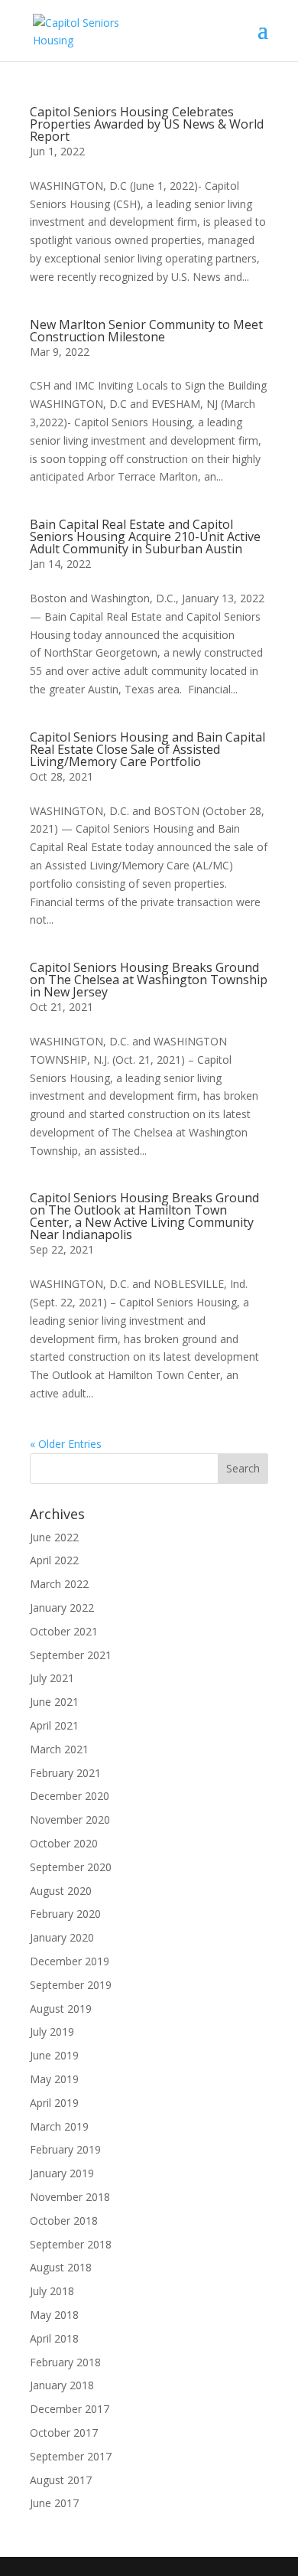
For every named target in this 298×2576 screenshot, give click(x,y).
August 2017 (61, 2480)
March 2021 (59, 1749)
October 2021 (64, 1631)
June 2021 (54, 1702)
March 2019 (59, 2126)
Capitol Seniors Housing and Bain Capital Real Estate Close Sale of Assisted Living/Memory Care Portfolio (147, 749)
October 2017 (64, 2433)
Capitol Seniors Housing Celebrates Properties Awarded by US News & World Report (147, 124)
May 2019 (54, 2079)
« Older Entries (66, 1444)
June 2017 (54, 2503)
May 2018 (54, 2315)
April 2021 (54, 1725)
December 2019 (70, 1961)
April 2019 (54, 2103)
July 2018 (52, 2291)
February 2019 (65, 2149)
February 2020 (65, 1914)
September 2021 (71, 1655)
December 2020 (70, 1796)
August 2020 (61, 1891)
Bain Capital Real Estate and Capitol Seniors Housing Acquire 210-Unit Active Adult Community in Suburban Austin (145, 536)
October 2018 (64, 2221)
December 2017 (70, 2409)
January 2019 (62, 2173)
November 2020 (70, 1820)
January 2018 (62, 2385)
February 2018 (65, 2362)
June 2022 (54, 1537)
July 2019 (52, 2031)
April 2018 (54, 2338)
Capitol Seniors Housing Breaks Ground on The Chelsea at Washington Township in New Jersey (149, 980)
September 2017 (71, 2456)
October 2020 (64, 1843)
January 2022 (62, 1608)
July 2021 (52, 1678)
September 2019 (71, 1985)
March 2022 (59, 1584)
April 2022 (54, 1560)
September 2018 (71, 2244)
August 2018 (61, 2267)
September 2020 (71, 1867)
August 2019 (61, 2009)
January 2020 (62, 1937)
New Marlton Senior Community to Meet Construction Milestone (146, 331)
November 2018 (70, 2197)
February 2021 (65, 1773)
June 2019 (54, 2055)
